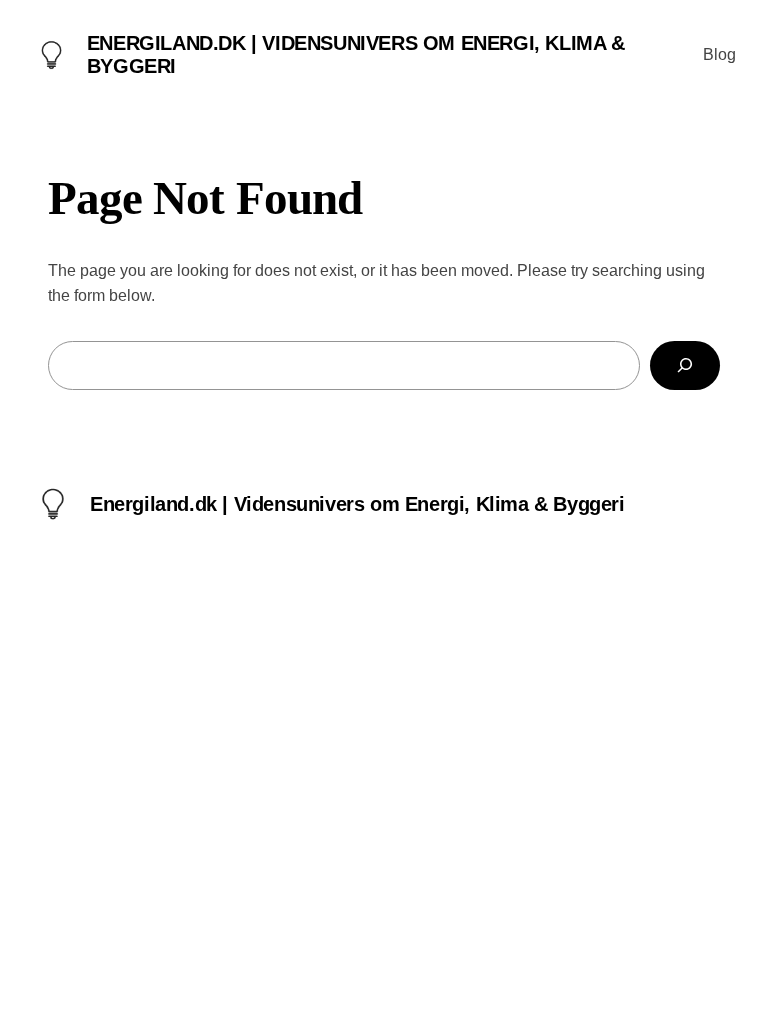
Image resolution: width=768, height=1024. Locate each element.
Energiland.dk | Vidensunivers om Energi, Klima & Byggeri (357, 504)
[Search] (685, 365)
